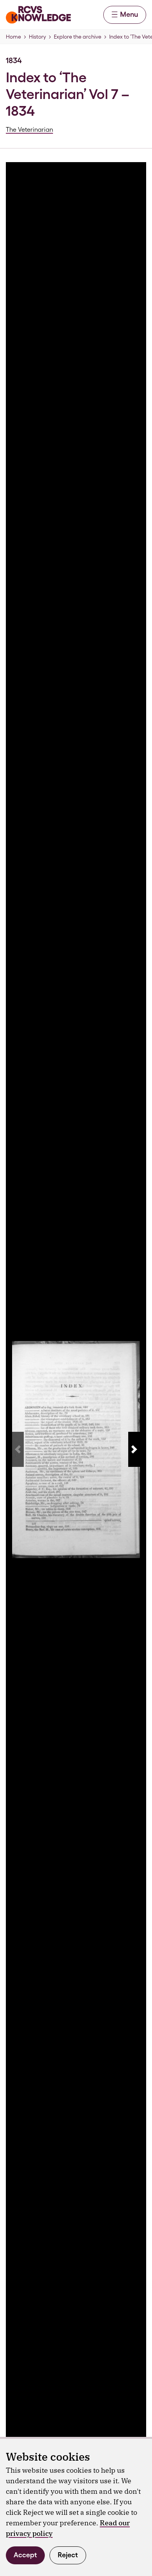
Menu (129, 14)
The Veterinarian (29, 130)
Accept (25, 2555)
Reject (68, 2555)
